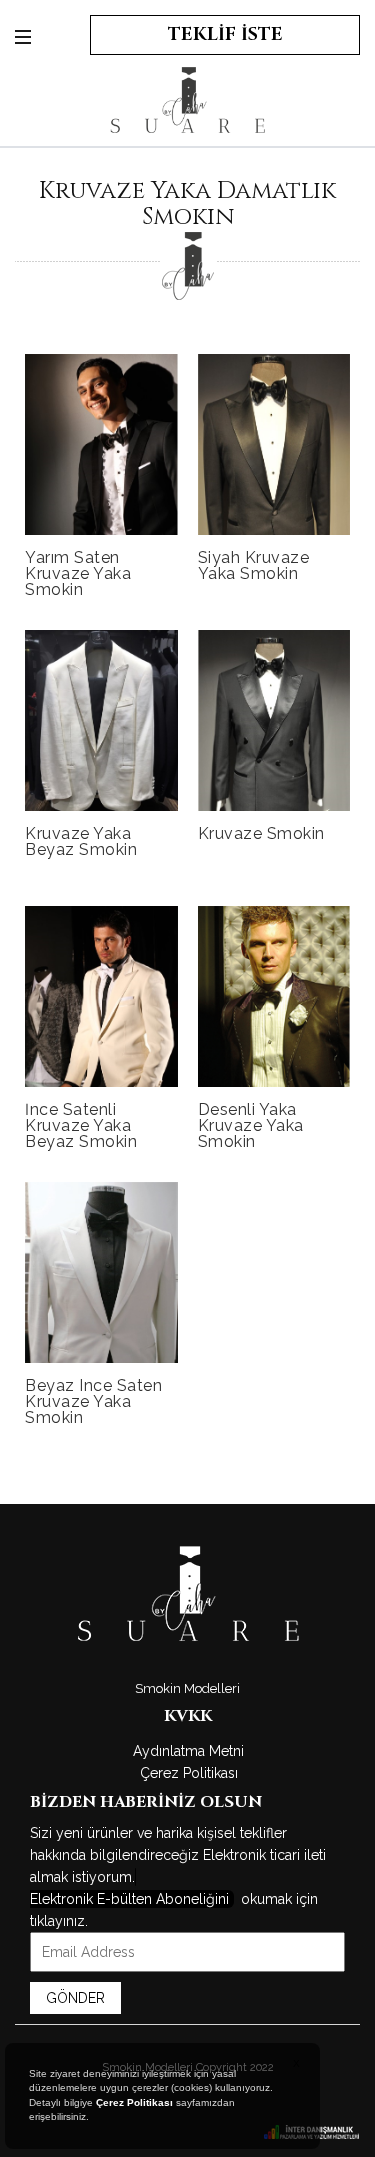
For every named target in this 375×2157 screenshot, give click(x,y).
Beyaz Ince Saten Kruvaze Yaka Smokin (93, 1401)
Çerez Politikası (189, 1773)
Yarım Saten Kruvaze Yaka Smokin (78, 573)
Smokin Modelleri (187, 1688)
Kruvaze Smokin (261, 833)
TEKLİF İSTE (225, 34)
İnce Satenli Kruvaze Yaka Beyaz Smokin (81, 1125)
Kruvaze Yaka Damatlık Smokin (187, 204)
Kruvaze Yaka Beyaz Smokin (81, 841)
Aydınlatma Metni (188, 1751)
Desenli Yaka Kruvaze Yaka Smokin (251, 1125)
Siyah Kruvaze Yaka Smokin (254, 565)
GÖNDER (75, 1998)
